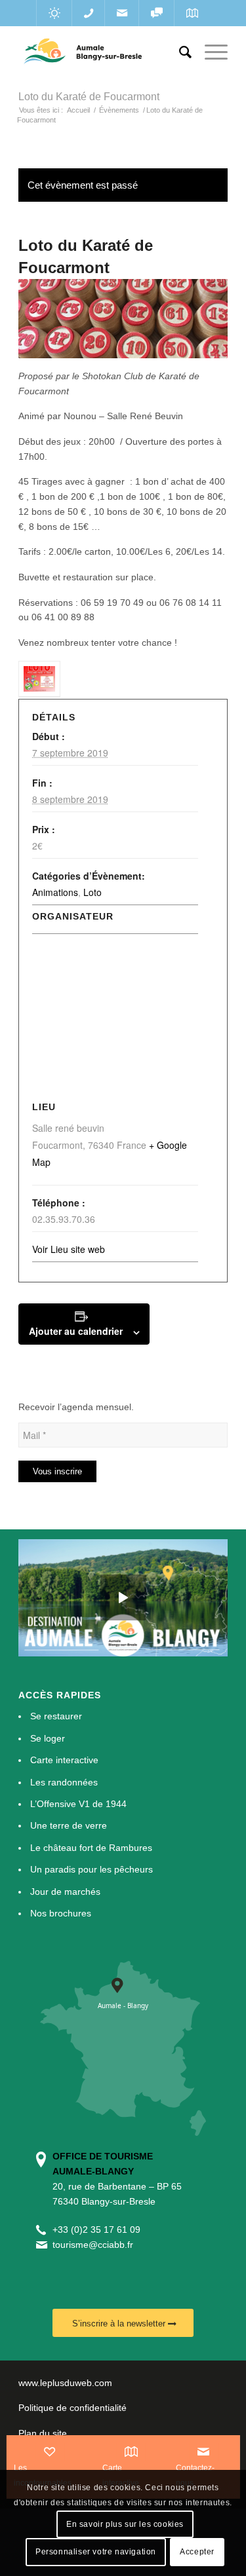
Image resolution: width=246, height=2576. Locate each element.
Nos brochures (61, 1913)
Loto (92, 892)
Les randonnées (64, 1782)
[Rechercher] (179, 52)
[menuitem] (179, 52)
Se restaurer (56, 1716)
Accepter (197, 2552)
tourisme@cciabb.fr (93, 2245)
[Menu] (210, 52)
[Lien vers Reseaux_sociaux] (156, 13)
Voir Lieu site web (69, 1249)
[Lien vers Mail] (122, 13)
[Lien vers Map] (192, 13)
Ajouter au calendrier (76, 1331)
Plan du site (43, 2433)
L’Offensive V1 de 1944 (78, 1804)
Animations (55, 892)
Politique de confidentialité (72, 2408)
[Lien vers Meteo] (54, 13)
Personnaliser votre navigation (96, 2552)
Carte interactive (64, 1760)
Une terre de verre (69, 1825)
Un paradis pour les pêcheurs (92, 1869)
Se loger (48, 1738)
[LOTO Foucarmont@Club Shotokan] (39, 680)
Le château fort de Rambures (91, 1848)
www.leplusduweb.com (65, 2383)
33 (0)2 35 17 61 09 (99, 2230)
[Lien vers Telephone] (88, 13)
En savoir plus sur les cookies (125, 2524)
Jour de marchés (65, 1892)
